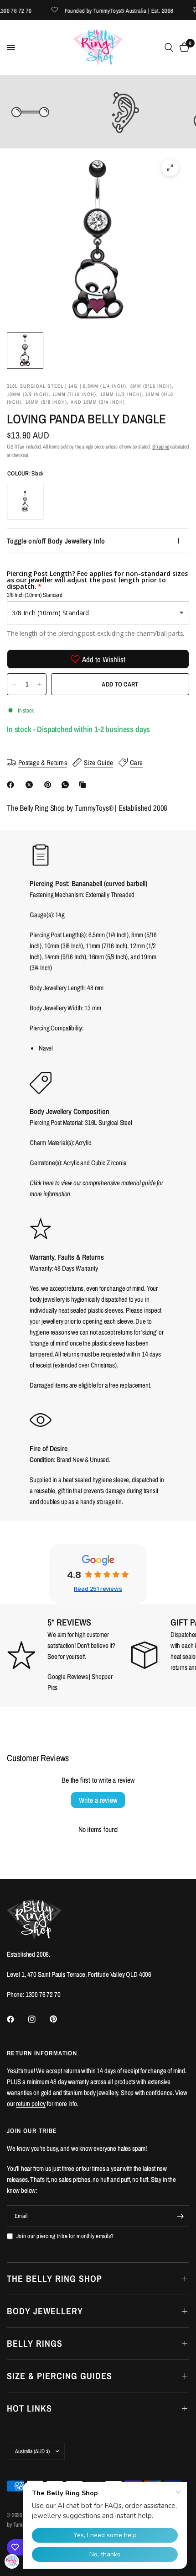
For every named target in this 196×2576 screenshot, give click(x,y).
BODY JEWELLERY (45, 2311)
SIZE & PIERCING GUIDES (59, 2376)
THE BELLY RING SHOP (54, 2278)
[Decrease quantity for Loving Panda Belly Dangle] (14, 684)
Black (25, 501)
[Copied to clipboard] (84, 785)
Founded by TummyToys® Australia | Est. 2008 (107, 10)
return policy (31, 2104)
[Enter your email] (180, 2216)
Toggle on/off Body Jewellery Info (56, 541)
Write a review (98, 1800)
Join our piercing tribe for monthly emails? (65, 2236)
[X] (31, 785)
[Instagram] (38, 2019)
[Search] (169, 48)
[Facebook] (12, 785)
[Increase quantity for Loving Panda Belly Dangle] (39, 684)
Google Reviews (68, 1676)
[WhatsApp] (67, 785)
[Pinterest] (50, 785)
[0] (183, 48)
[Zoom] (170, 168)
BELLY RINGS (35, 2343)
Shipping (161, 447)
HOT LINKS (29, 2408)
